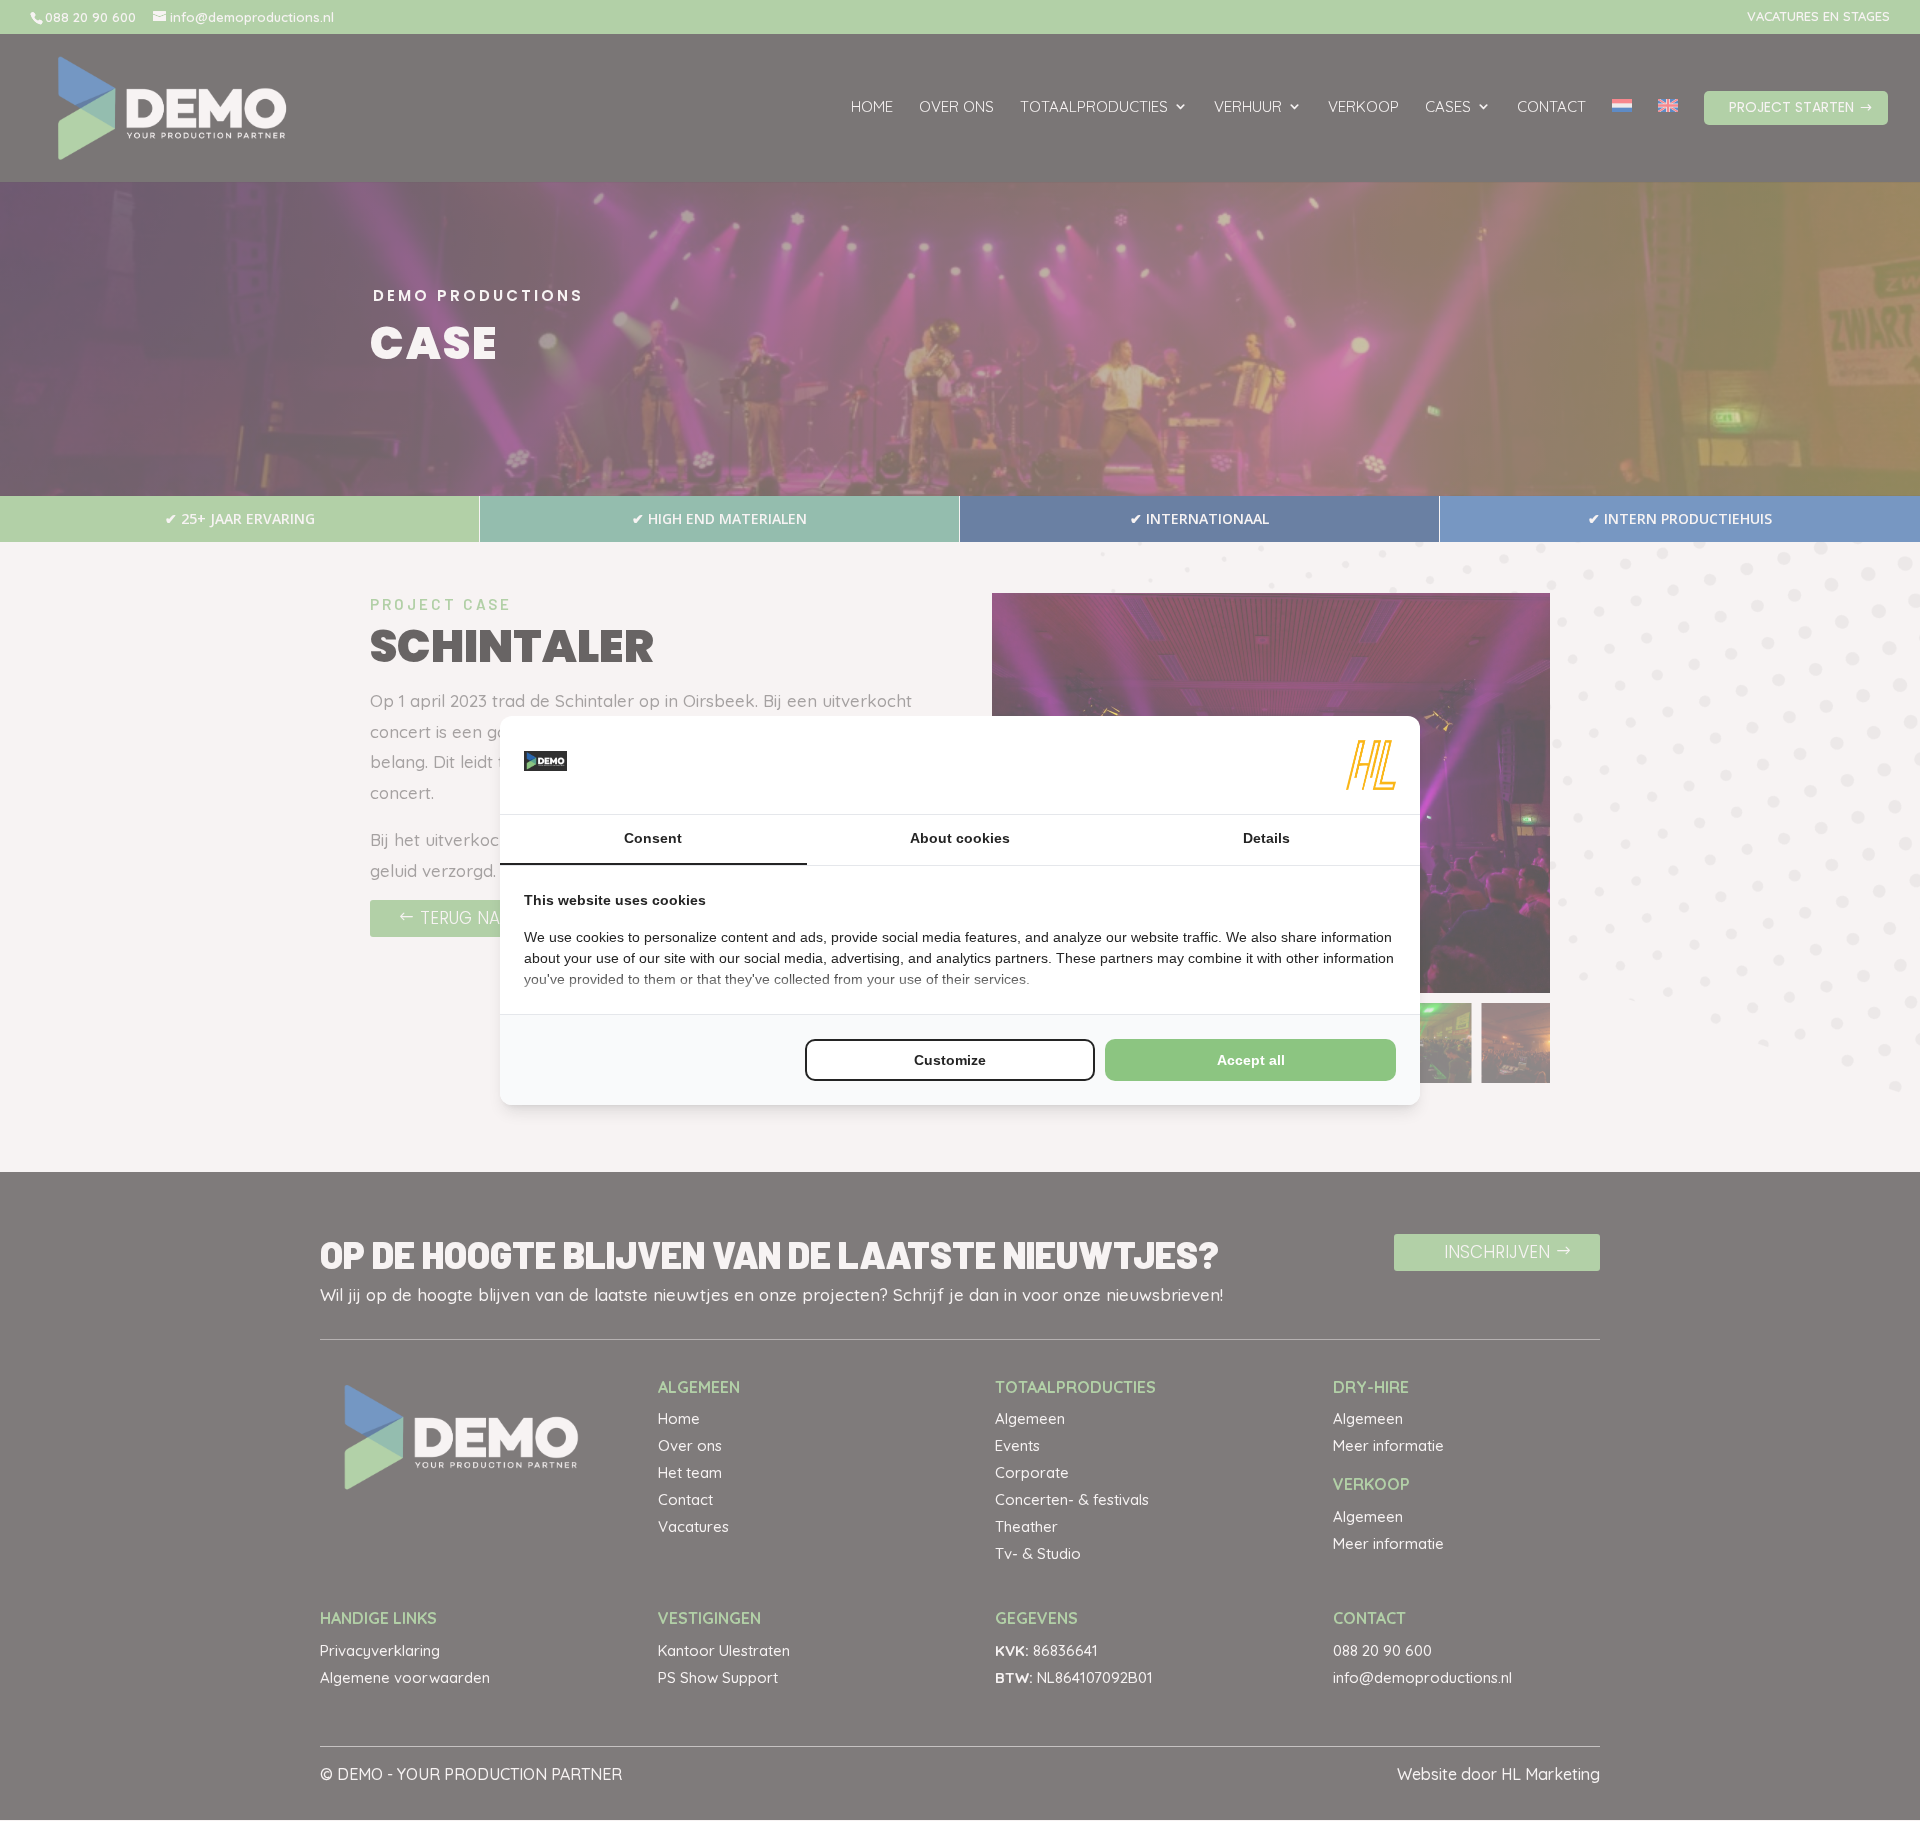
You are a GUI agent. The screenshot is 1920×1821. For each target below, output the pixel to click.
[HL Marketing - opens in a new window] (1371, 765)
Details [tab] (1266, 838)
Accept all (1251, 1060)
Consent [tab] (653, 838)
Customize (950, 1060)
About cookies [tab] (960, 838)
